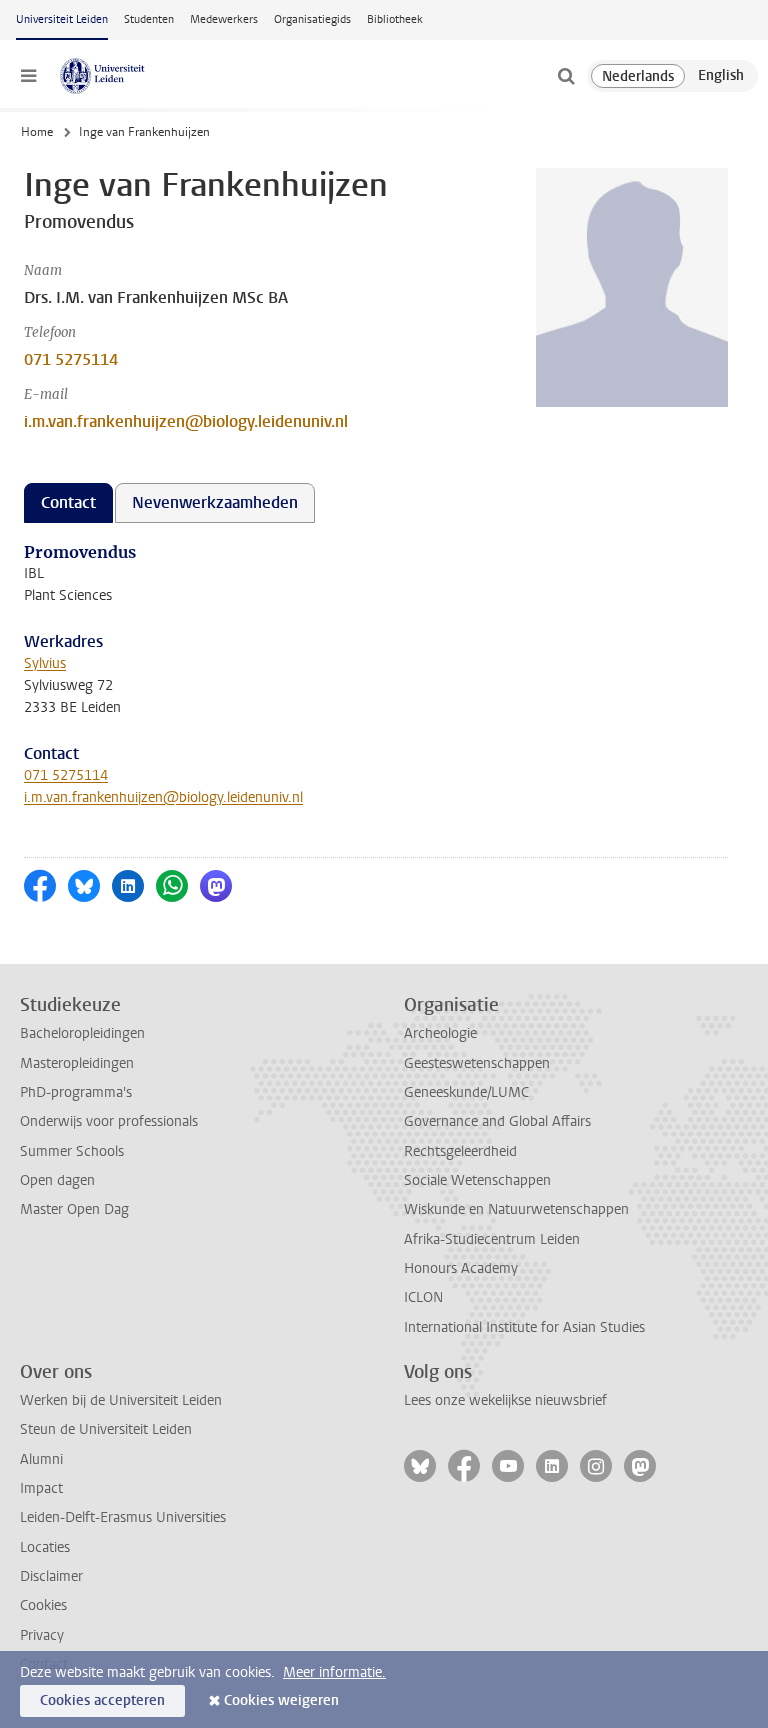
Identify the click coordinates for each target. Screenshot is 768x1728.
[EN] (721, 76)
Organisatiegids (312, 19)
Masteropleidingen (77, 1063)
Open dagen (57, 1180)
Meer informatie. (334, 1672)
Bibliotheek (395, 19)
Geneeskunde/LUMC (466, 1092)
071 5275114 (71, 359)
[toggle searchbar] (566, 76)
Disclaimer (51, 1576)
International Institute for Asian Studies (524, 1327)
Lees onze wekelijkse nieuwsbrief (505, 1400)
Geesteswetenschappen (477, 1063)
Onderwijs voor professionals (109, 1121)
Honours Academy (461, 1268)
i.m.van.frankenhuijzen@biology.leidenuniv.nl (186, 421)
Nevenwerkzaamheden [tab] (215, 502)
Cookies (43, 1605)
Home (37, 132)
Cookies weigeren (281, 1700)
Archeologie (440, 1033)
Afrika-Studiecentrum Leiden (492, 1239)
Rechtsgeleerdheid (460, 1151)
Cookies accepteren (102, 1700)
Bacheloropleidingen (82, 1033)
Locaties (45, 1547)
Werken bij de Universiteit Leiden (121, 1400)
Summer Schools (72, 1151)
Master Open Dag (74, 1209)
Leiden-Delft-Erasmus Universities (123, 1517)
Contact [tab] (68, 502)
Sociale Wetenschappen (477, 1180)
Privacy (42, 1635)
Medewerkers (224, 19)
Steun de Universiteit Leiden (106, 1429)
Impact (41, 1488)
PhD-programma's (76, 1092)
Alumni (41, 1459)
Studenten (149, 19)
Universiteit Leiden (62, 19)
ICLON (423, 1297)
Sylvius (45, 663)
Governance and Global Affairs (497, 1121)
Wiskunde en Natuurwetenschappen (516, 1209)
